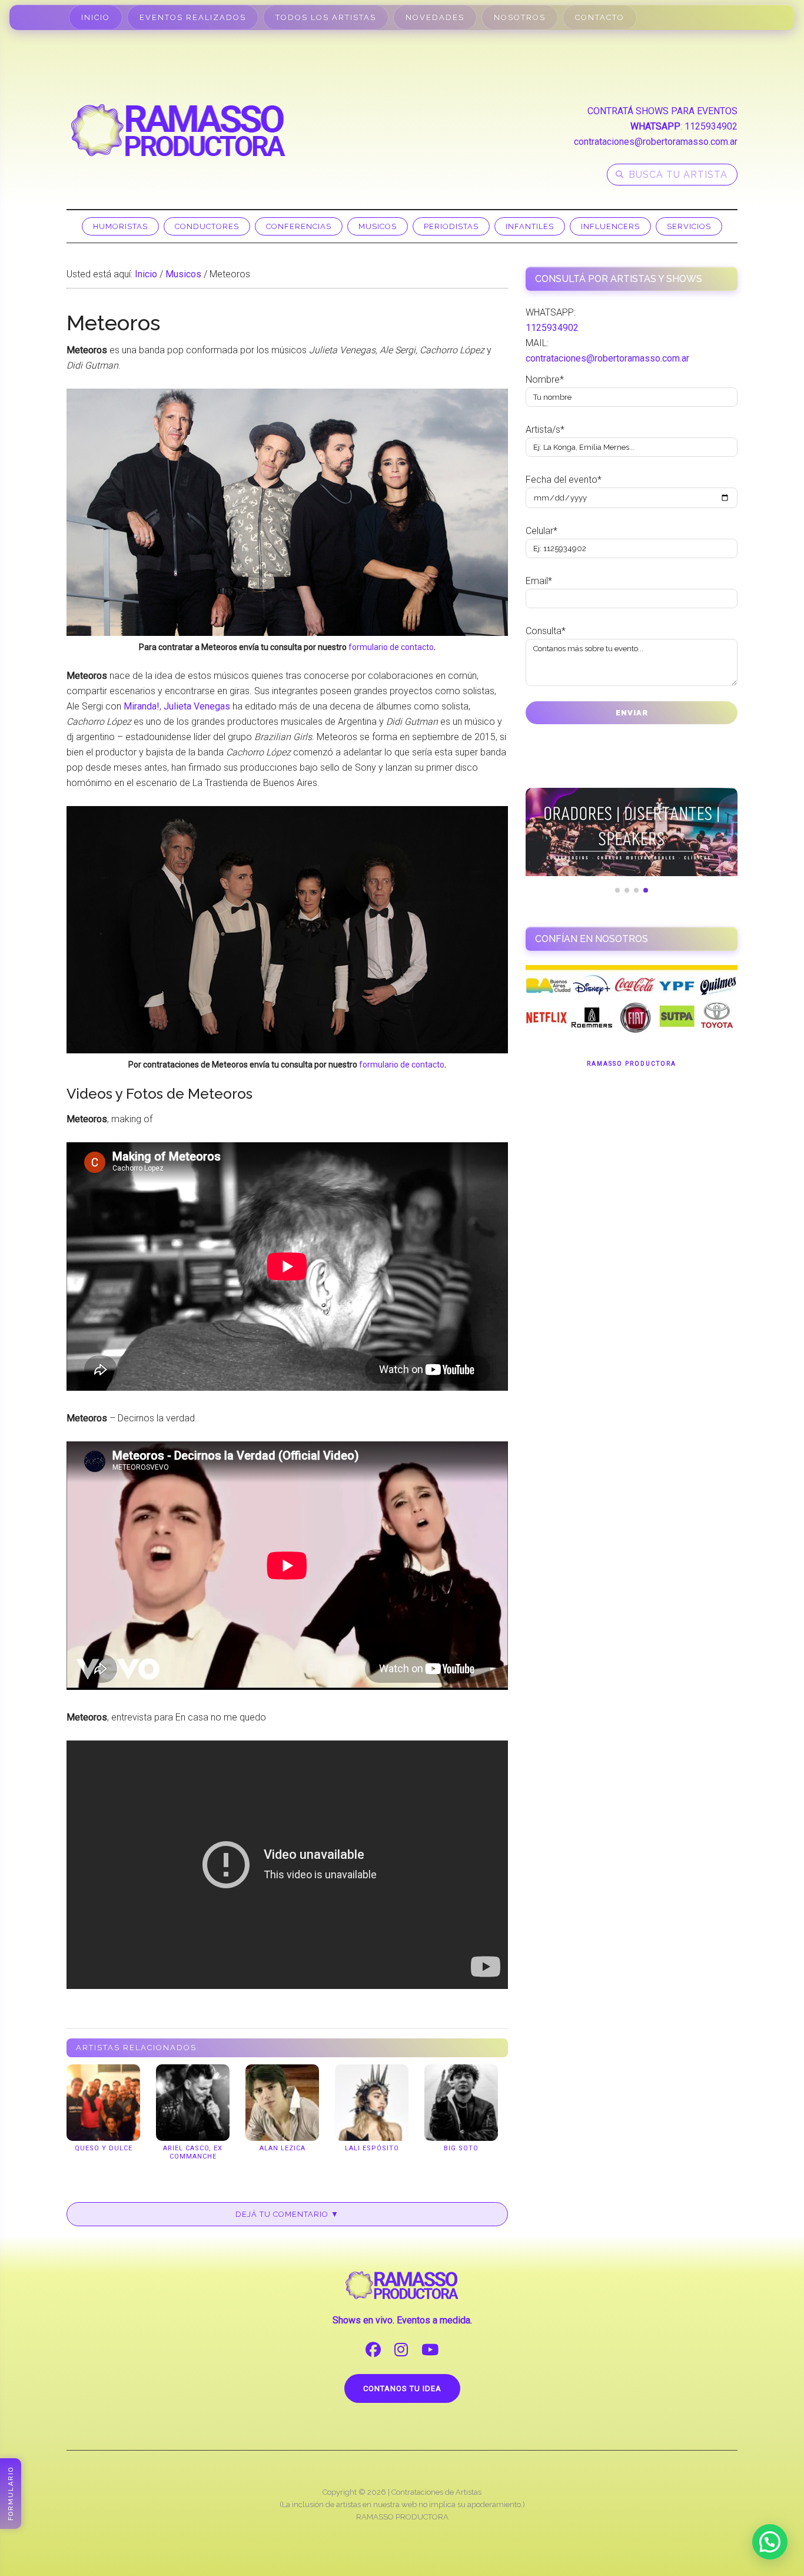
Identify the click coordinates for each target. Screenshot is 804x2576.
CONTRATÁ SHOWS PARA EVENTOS (662, 111)
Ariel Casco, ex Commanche (193, 2152)
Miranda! (142, 706)
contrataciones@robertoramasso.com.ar (656, 142)
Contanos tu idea (402, 2388)
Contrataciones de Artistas (436, 2492)
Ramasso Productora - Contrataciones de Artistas (178, 130)
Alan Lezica (283, 2148)
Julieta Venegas (197, 706)
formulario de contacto (391, 647)
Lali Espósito (372, 2148)
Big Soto (461, 2148)
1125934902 (711, 126)
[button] (770, 2542)
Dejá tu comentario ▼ (287, 2214)
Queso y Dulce (104, 2148)
